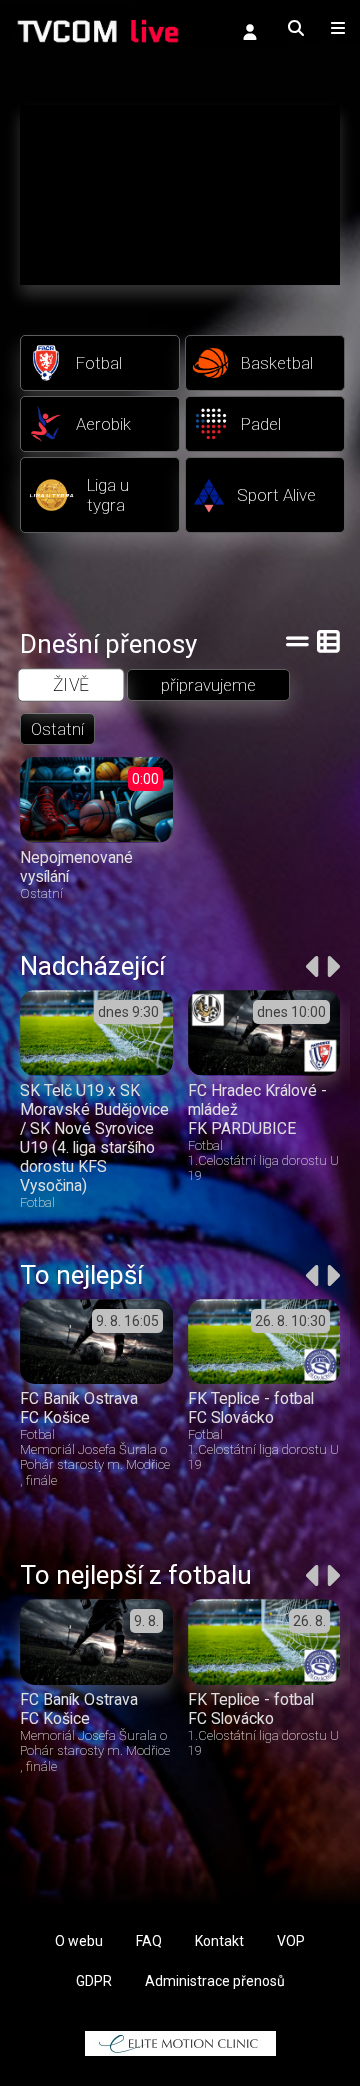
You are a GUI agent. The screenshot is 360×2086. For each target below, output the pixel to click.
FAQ (149, 1941)
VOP (291, 1941)
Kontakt (219, 1941)
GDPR (94, 1981)
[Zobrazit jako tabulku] (297, 641)
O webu (79, 1941)
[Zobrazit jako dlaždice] (328, 641)
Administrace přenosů (215, 1981)
